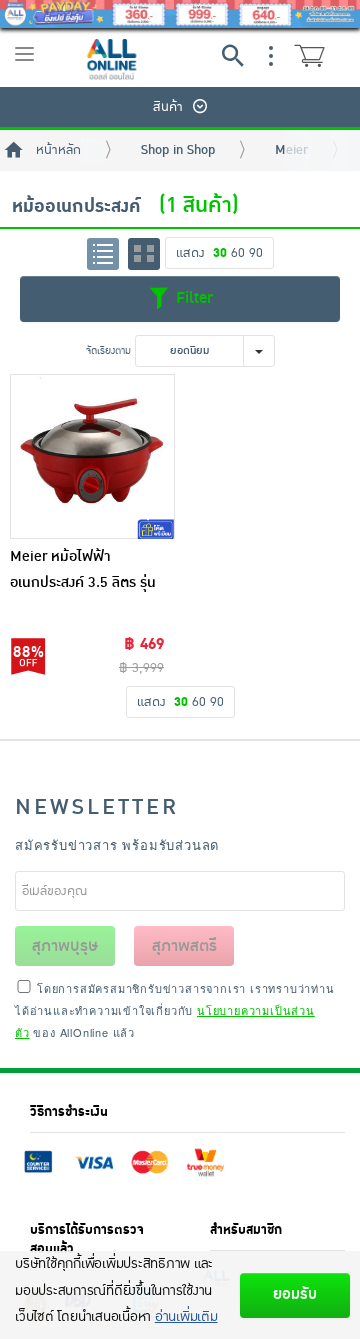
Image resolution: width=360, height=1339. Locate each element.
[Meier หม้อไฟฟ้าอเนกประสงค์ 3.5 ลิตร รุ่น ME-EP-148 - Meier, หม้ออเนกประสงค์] (92, 456)
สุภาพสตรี (184, 946)
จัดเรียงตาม (108, 350)
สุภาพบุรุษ (65, 946)
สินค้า (168, 107)
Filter (192, 298)
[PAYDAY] (180, 14)
